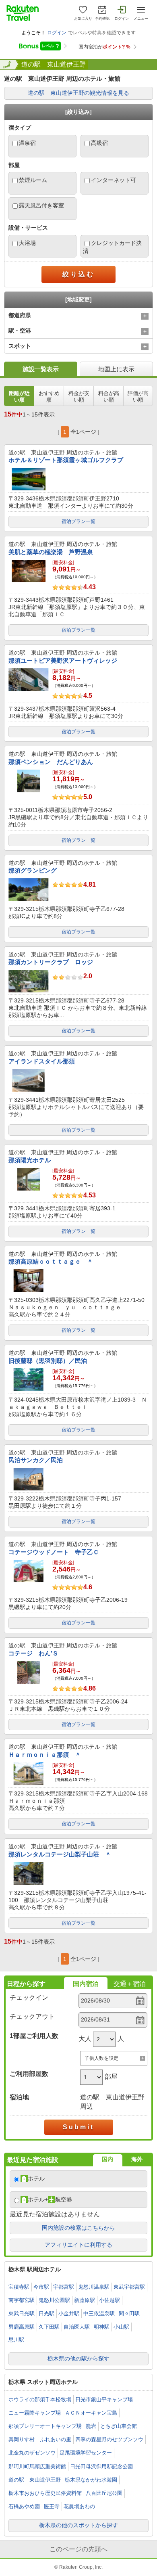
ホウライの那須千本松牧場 (40, 2399)
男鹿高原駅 (22, 2327)
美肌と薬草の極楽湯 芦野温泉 (51, 552)
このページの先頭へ (78, 2549)
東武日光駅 (22, 2313)
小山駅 (121, 2327)
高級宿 (99, 143)
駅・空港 (20, 331)
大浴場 (27, 243)
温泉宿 (27, 143)
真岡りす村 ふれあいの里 (40, 2439)
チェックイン (29, 1997)
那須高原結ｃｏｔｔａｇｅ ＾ (51, 1261)
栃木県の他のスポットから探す (78, 2525)
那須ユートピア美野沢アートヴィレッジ (63, 660)
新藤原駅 (85, 2300)
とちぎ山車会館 (119, 2426)
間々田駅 (129, 2313)
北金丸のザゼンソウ (32, 2453)
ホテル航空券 (50, 2199)
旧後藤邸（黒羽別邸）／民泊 (48, 1361)
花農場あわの (79, 2506)
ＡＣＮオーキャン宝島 (91, 2413)
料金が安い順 (79, 397)
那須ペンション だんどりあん (51, 762)
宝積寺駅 (19, 2287)
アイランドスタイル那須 (42, 1061)
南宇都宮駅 (22, 2300)
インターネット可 (114, 180)
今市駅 (41, 2287)
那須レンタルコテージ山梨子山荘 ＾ (60, 1854)
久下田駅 (49, 2327)
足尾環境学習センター (86, 2453)
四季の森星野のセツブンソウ (109, 2439)
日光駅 (46, 2313)
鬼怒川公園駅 (54, 2300)
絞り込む (78, 274)
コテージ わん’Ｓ (33, 1653)
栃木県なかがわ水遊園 (91, 2480)
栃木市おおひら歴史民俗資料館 (45, 2493)
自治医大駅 (77, 2327)
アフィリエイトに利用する (78, 2245)
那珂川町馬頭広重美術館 (37, 2466)
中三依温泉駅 (99, 2313)
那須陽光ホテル (30, 1160)
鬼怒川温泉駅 (94, 2287)
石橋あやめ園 (24, 2506)
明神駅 (102, 2327)
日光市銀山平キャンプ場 (104, 2399)
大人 (85, 2039)
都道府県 (20, 315)
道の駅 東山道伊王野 (54, 64)
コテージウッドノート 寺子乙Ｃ (54, 1552)
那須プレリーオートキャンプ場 (45, 2426)
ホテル (36, 2178)
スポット (20, 346)
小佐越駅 (109, 2300)
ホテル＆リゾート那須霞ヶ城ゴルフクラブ (66, 460)
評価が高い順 (138, 397)
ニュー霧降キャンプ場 (35, 2413)
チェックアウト (32, 2016)
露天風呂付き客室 (41, 205)
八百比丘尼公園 (104, 2493)
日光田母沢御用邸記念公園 (101, 2466)
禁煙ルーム (33, 180)
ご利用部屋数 (29, 2074)
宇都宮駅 (64, 2287)
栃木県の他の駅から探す (78, 2358)
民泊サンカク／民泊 (36, 1460)
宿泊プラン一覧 (78, 521)
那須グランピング (33, 870)
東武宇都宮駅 (129, 2287)
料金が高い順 (109, 397)
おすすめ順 (49, 397)
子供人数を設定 (101, 2058)
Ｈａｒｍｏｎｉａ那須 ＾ (45, 1755)
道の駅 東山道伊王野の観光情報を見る (78, 93)
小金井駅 (69, 2313)
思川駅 (16, 2340)
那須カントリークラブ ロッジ (51, 962)
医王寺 (52, 2506)
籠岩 (91, 2426)
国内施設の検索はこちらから (78, 2228)
